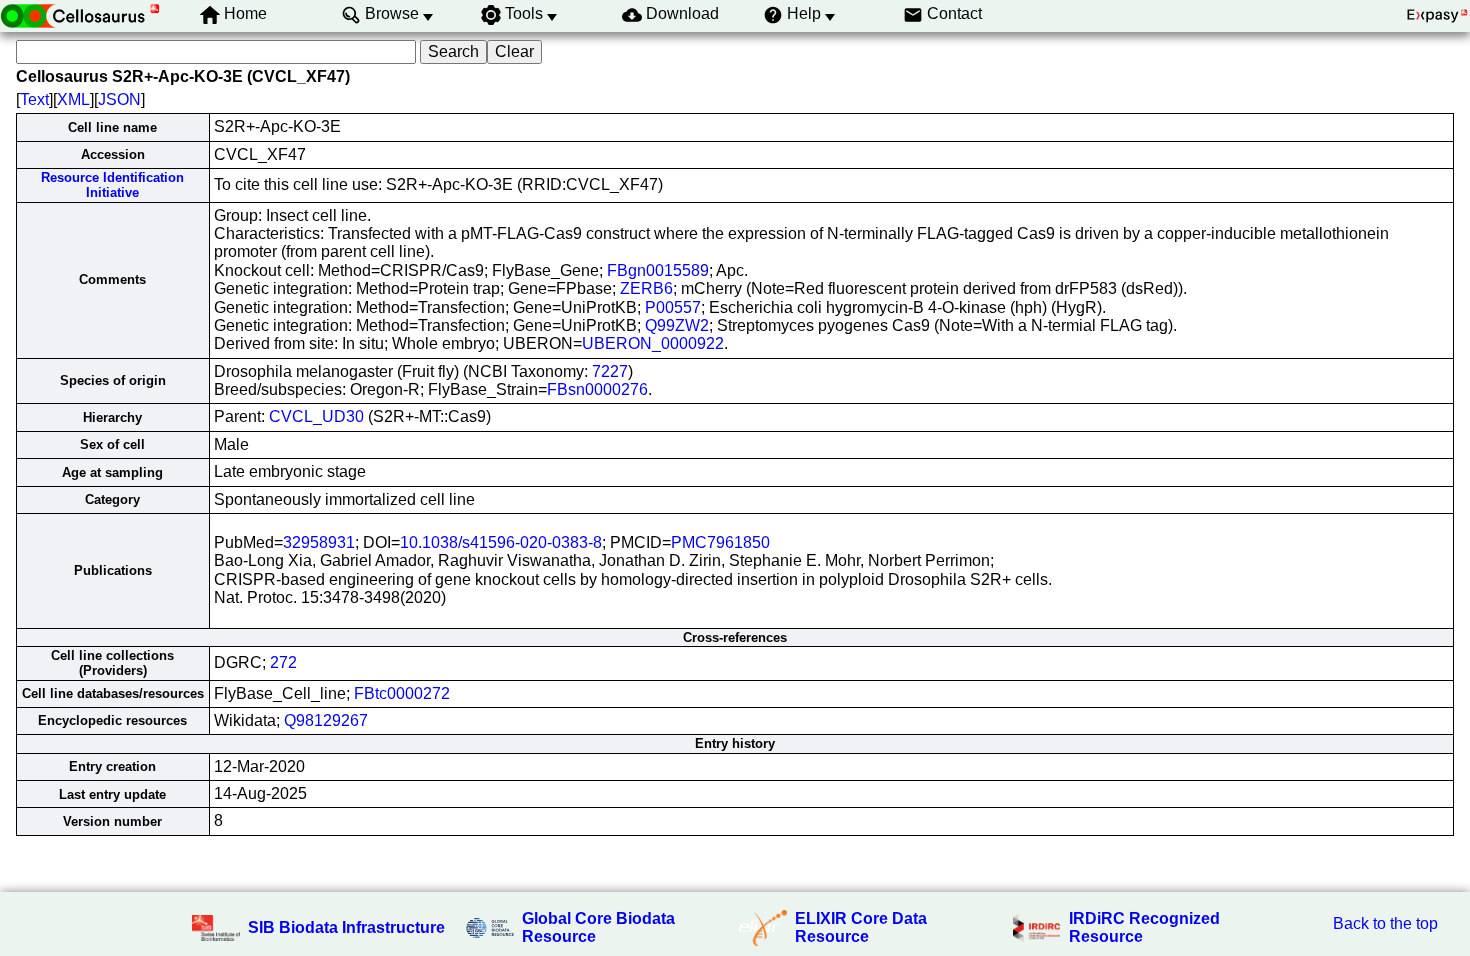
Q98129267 (326, 720)
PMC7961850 (720, 542)
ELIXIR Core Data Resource (861, 927)
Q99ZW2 (677, 325)
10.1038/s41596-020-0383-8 (501, 542)
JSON (119, 99)
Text (34, 99)
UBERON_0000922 (653, 343)
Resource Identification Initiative (112, 185)
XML (73, 99)
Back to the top (1385, 923)
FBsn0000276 (597, 389)
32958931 (319, 542)
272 (283, 662)
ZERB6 (646, 288)
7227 (610, 371)
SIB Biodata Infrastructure (346, 927)
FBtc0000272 (402, 693)
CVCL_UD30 (316, 416)
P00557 (673, 307)
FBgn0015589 (658, 270)
